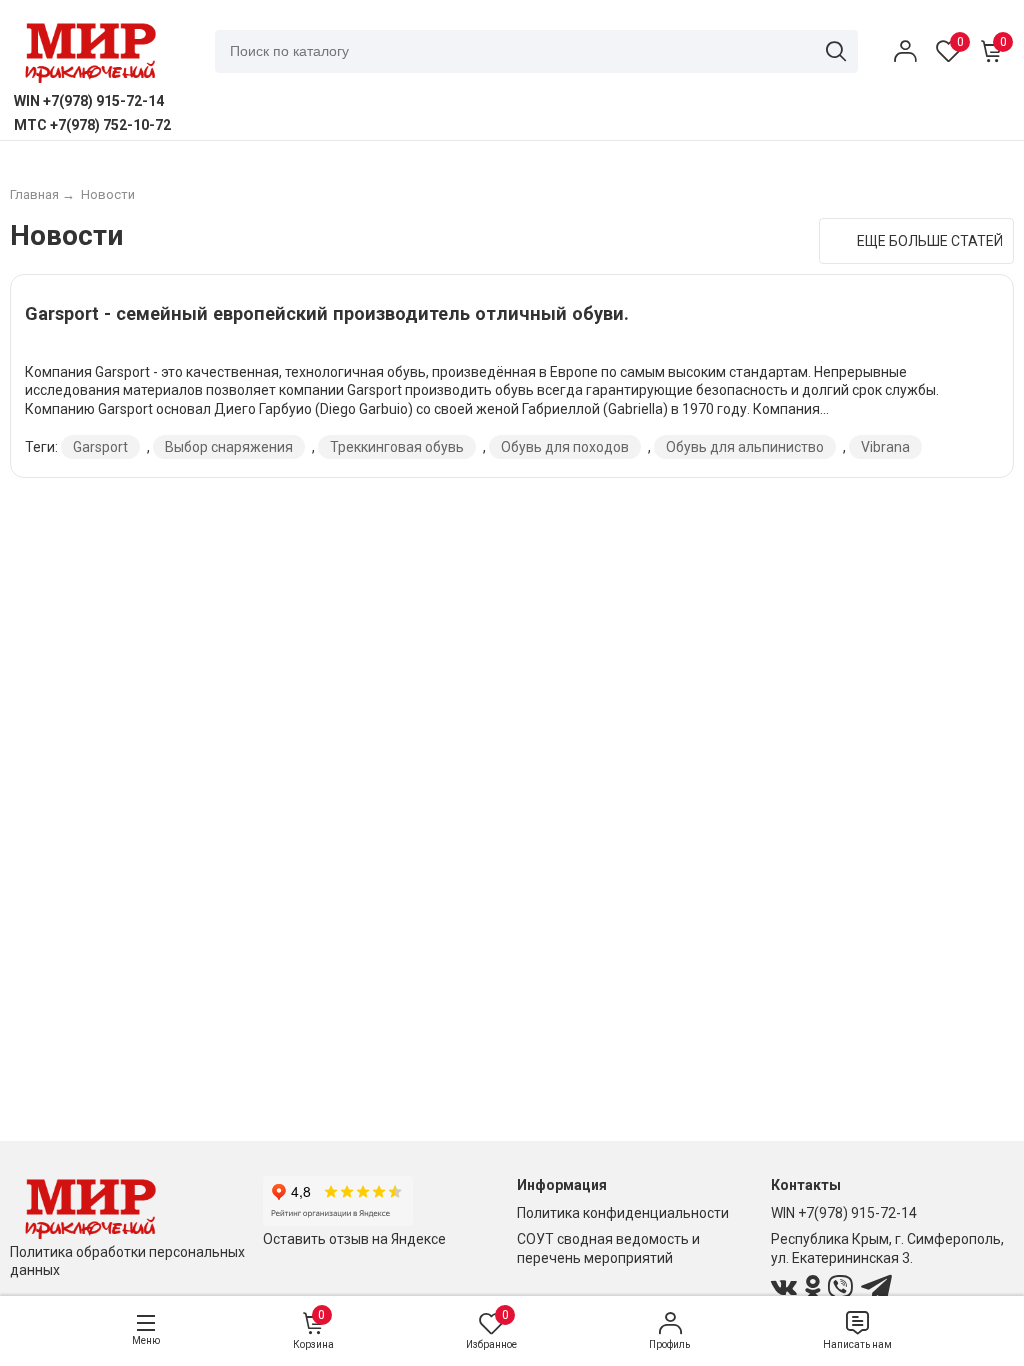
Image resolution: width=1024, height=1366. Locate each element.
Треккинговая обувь (397, 447)
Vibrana (885, 447)
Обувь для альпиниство (745, 447)
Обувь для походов (565, 447)
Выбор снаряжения (229, 447)
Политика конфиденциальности (623, 1213)
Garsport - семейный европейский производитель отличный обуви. (327, 313)
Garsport (100, 447)
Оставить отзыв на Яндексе (354, 1239)
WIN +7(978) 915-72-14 (844, 1213)
